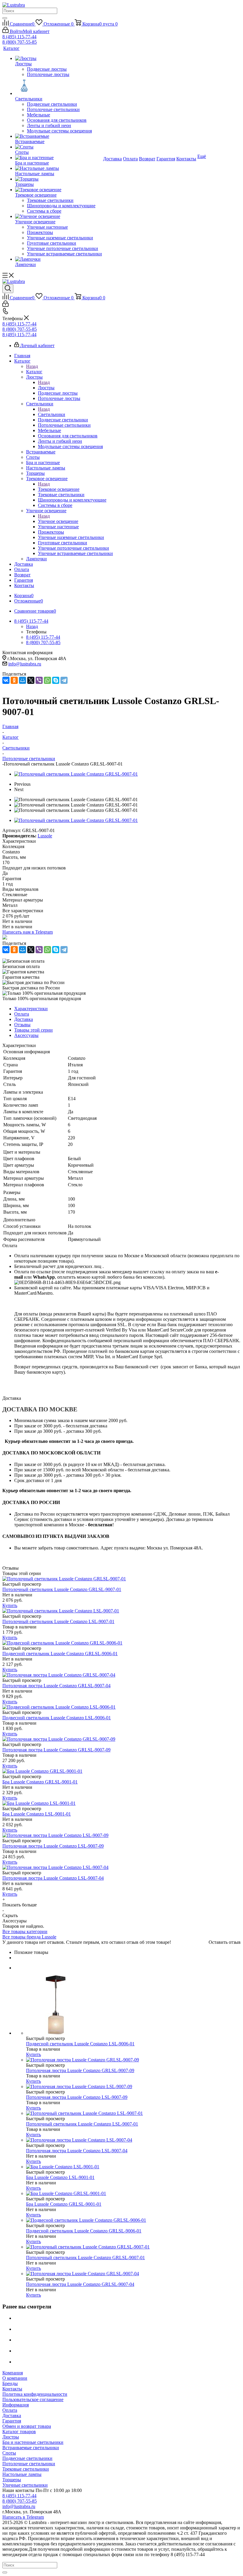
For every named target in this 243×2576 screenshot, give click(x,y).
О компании (15, 2378)
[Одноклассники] (14, 680)
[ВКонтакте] (6, 680)
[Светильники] (59, 87)
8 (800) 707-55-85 (20, 42)
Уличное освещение (58, 521)
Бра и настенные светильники (33, 2442)
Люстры (46, 388)
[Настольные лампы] (59, 168)
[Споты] (59, 147)
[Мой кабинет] (5, 305)
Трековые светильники (26, 2469)
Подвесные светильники (27, 2458)
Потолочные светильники (29, 2464)
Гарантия (12, 2421)
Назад (32, 366)
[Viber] (39, 680)
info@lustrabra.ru (25, 664)
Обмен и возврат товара (27, 2426)
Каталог (34, 372)
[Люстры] (59, 58)
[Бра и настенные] (59, 158)
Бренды (10, 2383)
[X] (31, 680)
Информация (16, 2405)
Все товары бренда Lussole (29, 1937)
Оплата (10, 2410)
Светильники (52, 414)
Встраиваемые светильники (31, 2448)
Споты (9, 2453)
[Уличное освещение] (59, 216)
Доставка (12, 2416)
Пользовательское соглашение (33, 2399)
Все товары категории (25, 1931)
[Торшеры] (59, 179)
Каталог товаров (19, 2432)
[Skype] (56, 680)
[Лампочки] (59, 259)
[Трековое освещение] (59, 190)
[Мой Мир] (23, 680)
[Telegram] (64, 680)
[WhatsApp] (47, 680)
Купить (10, 1605)
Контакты (12, 2389)
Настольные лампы (22, 2474)
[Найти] (5, 18)
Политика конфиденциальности (35, 2394)
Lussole (45, 836)
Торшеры (12, 2480)
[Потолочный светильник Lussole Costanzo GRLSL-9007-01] (76, 774)
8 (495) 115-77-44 (19, 37)
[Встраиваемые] (59, 136)
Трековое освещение (59, 489)
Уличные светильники (25, 2485)
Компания (13, 2373)
